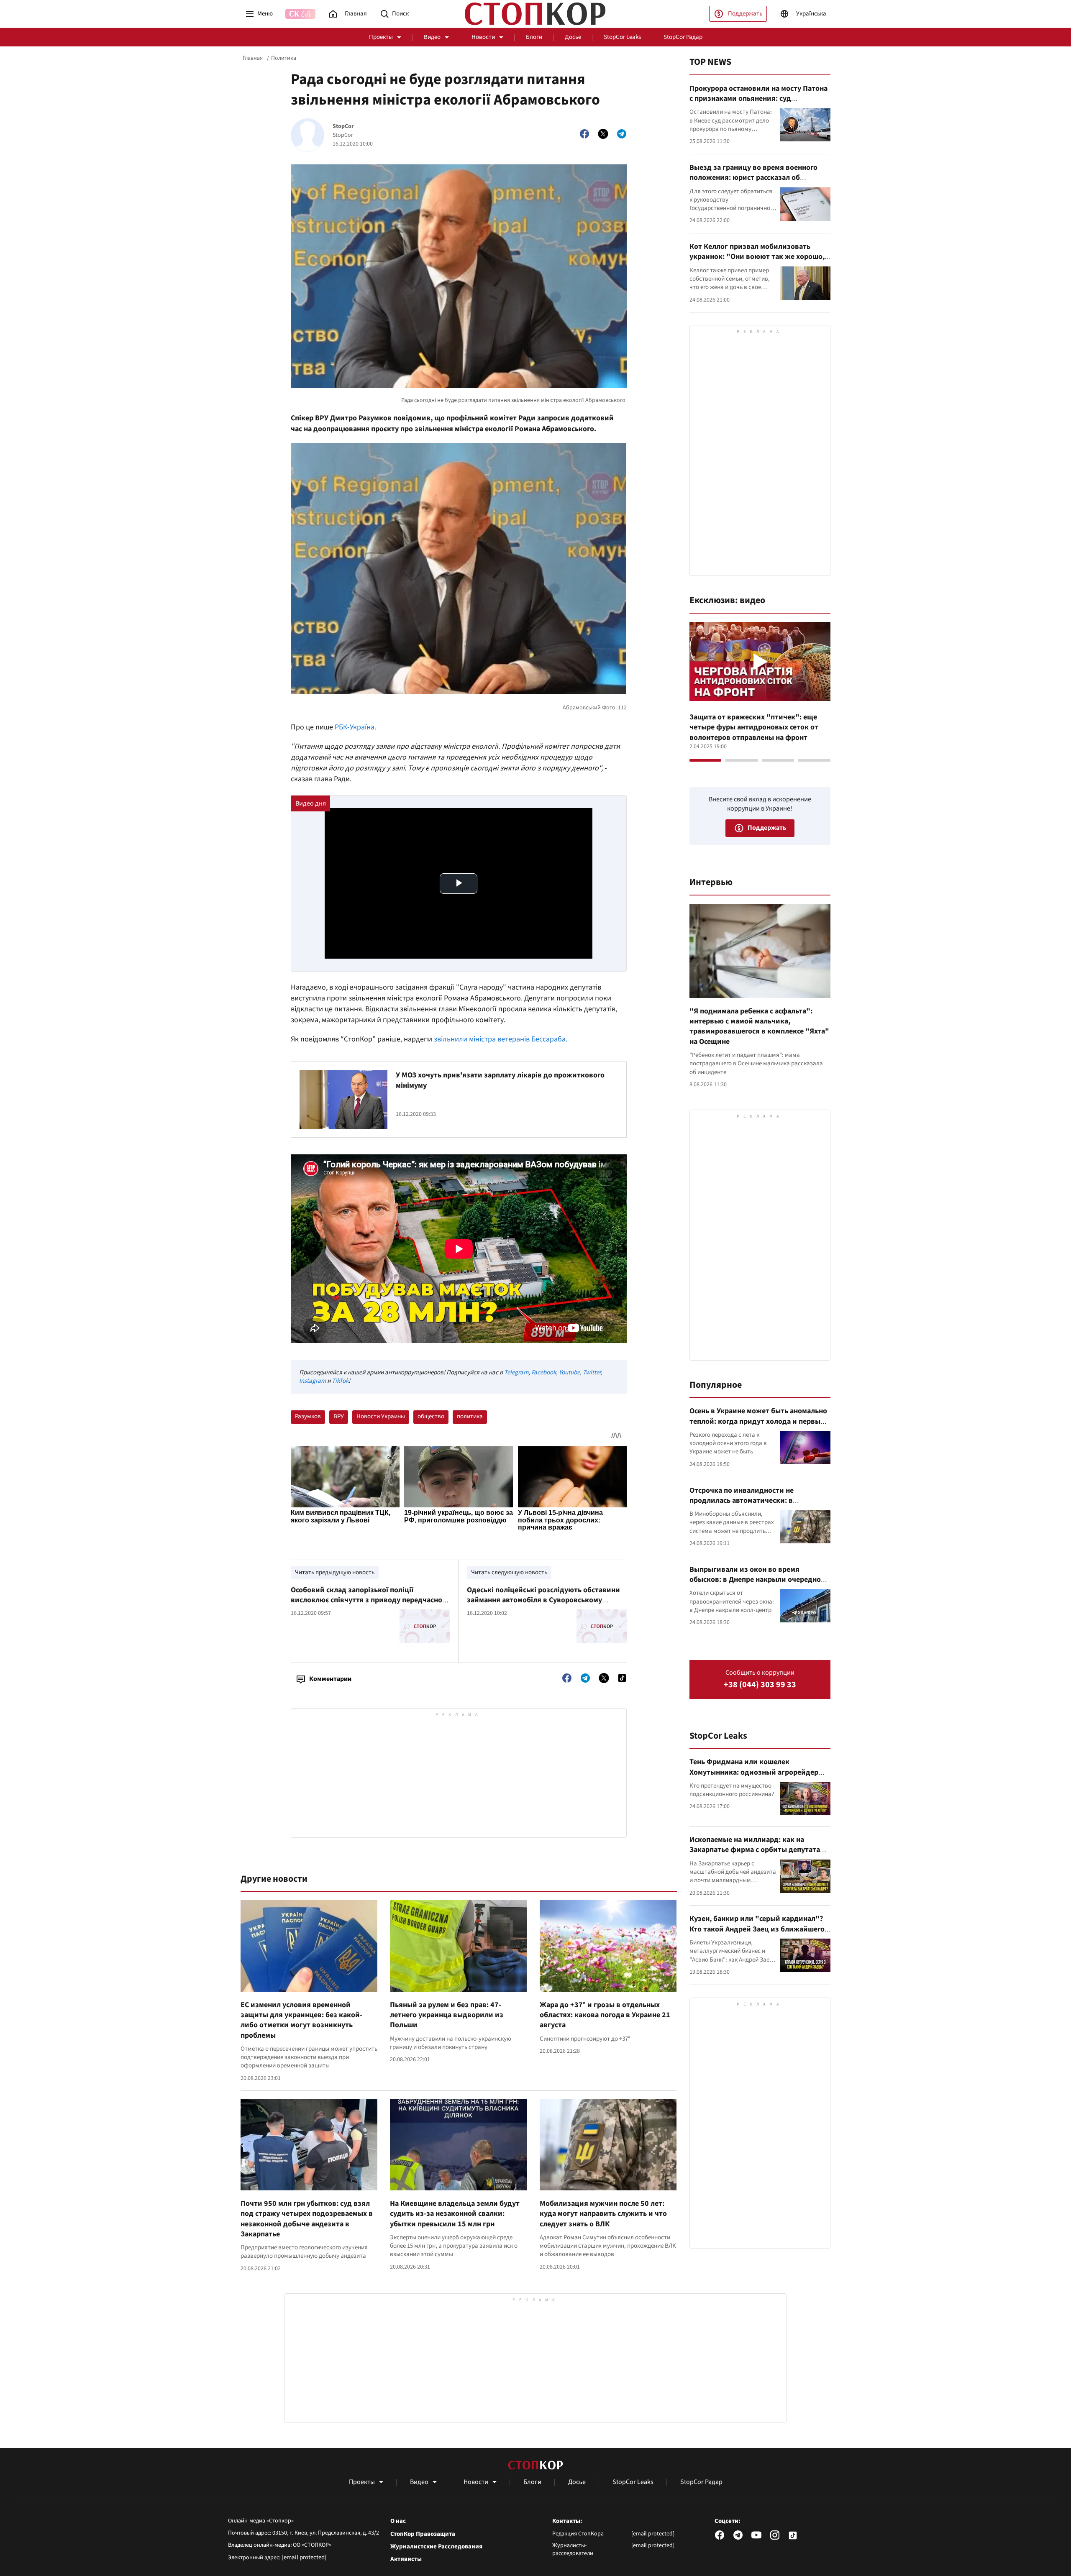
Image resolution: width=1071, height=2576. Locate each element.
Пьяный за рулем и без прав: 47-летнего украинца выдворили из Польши (447, 2015)
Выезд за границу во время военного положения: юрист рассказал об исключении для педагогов (753, 178)
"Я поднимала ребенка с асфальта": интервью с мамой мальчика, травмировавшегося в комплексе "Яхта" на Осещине (759, 1026)
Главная (253, 58)
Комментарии (330, 1679)
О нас (398, 2521)
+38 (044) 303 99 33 (760, 1685)
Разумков (308, 1416)
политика (470, 1416)
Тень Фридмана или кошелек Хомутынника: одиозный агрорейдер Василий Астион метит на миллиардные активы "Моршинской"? (758, 1777)
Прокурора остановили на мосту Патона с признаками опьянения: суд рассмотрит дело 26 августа (758, 99)
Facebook (544, 1372)
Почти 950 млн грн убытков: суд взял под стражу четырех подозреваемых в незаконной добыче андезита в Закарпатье (307, 2219)
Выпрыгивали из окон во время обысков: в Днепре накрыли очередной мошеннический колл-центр (757, 1580)
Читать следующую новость (509, 1572)
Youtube (569, 1372)
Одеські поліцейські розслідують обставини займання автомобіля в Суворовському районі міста (543, 1600)
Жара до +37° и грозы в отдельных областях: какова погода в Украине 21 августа (605, 2015)
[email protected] (304, 2557)
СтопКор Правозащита (423, 2534)
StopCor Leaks (622, 37)
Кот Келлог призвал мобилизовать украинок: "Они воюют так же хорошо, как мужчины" (757, 257)
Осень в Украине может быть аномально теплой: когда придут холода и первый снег (758, 1421)
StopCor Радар (683, 37)
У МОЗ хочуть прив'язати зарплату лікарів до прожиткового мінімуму (500, 1080)
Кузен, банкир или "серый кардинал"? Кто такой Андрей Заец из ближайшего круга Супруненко (757, 1929)
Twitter (592, 1372)
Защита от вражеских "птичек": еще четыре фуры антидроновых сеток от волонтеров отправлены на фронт (754, 727)
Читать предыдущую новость (335, 1572)
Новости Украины (381, 1416)
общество (431, 1416)
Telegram (516, 1372)
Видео (432, 37)
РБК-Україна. (355, 727)
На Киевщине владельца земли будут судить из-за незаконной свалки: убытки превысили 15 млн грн (455, 2214)
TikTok (340, 1381)
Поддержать (745, 14)
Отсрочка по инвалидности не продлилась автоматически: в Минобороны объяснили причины (748, 1501)
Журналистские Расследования (436, 2547)
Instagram (313, 1381)
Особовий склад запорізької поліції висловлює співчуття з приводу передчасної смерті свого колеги (368, 1600)
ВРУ (339, 1416)
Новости (483, 37)
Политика (284, 58)
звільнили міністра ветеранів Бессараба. (501, 1039)
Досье (573, 37)
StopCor (343, 127)
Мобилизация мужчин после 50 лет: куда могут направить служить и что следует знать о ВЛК (603, 2214)
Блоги (534, 37)
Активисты (406, 2559)
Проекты (381, 37)
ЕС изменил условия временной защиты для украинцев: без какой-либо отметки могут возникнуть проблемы (301, 2020)
